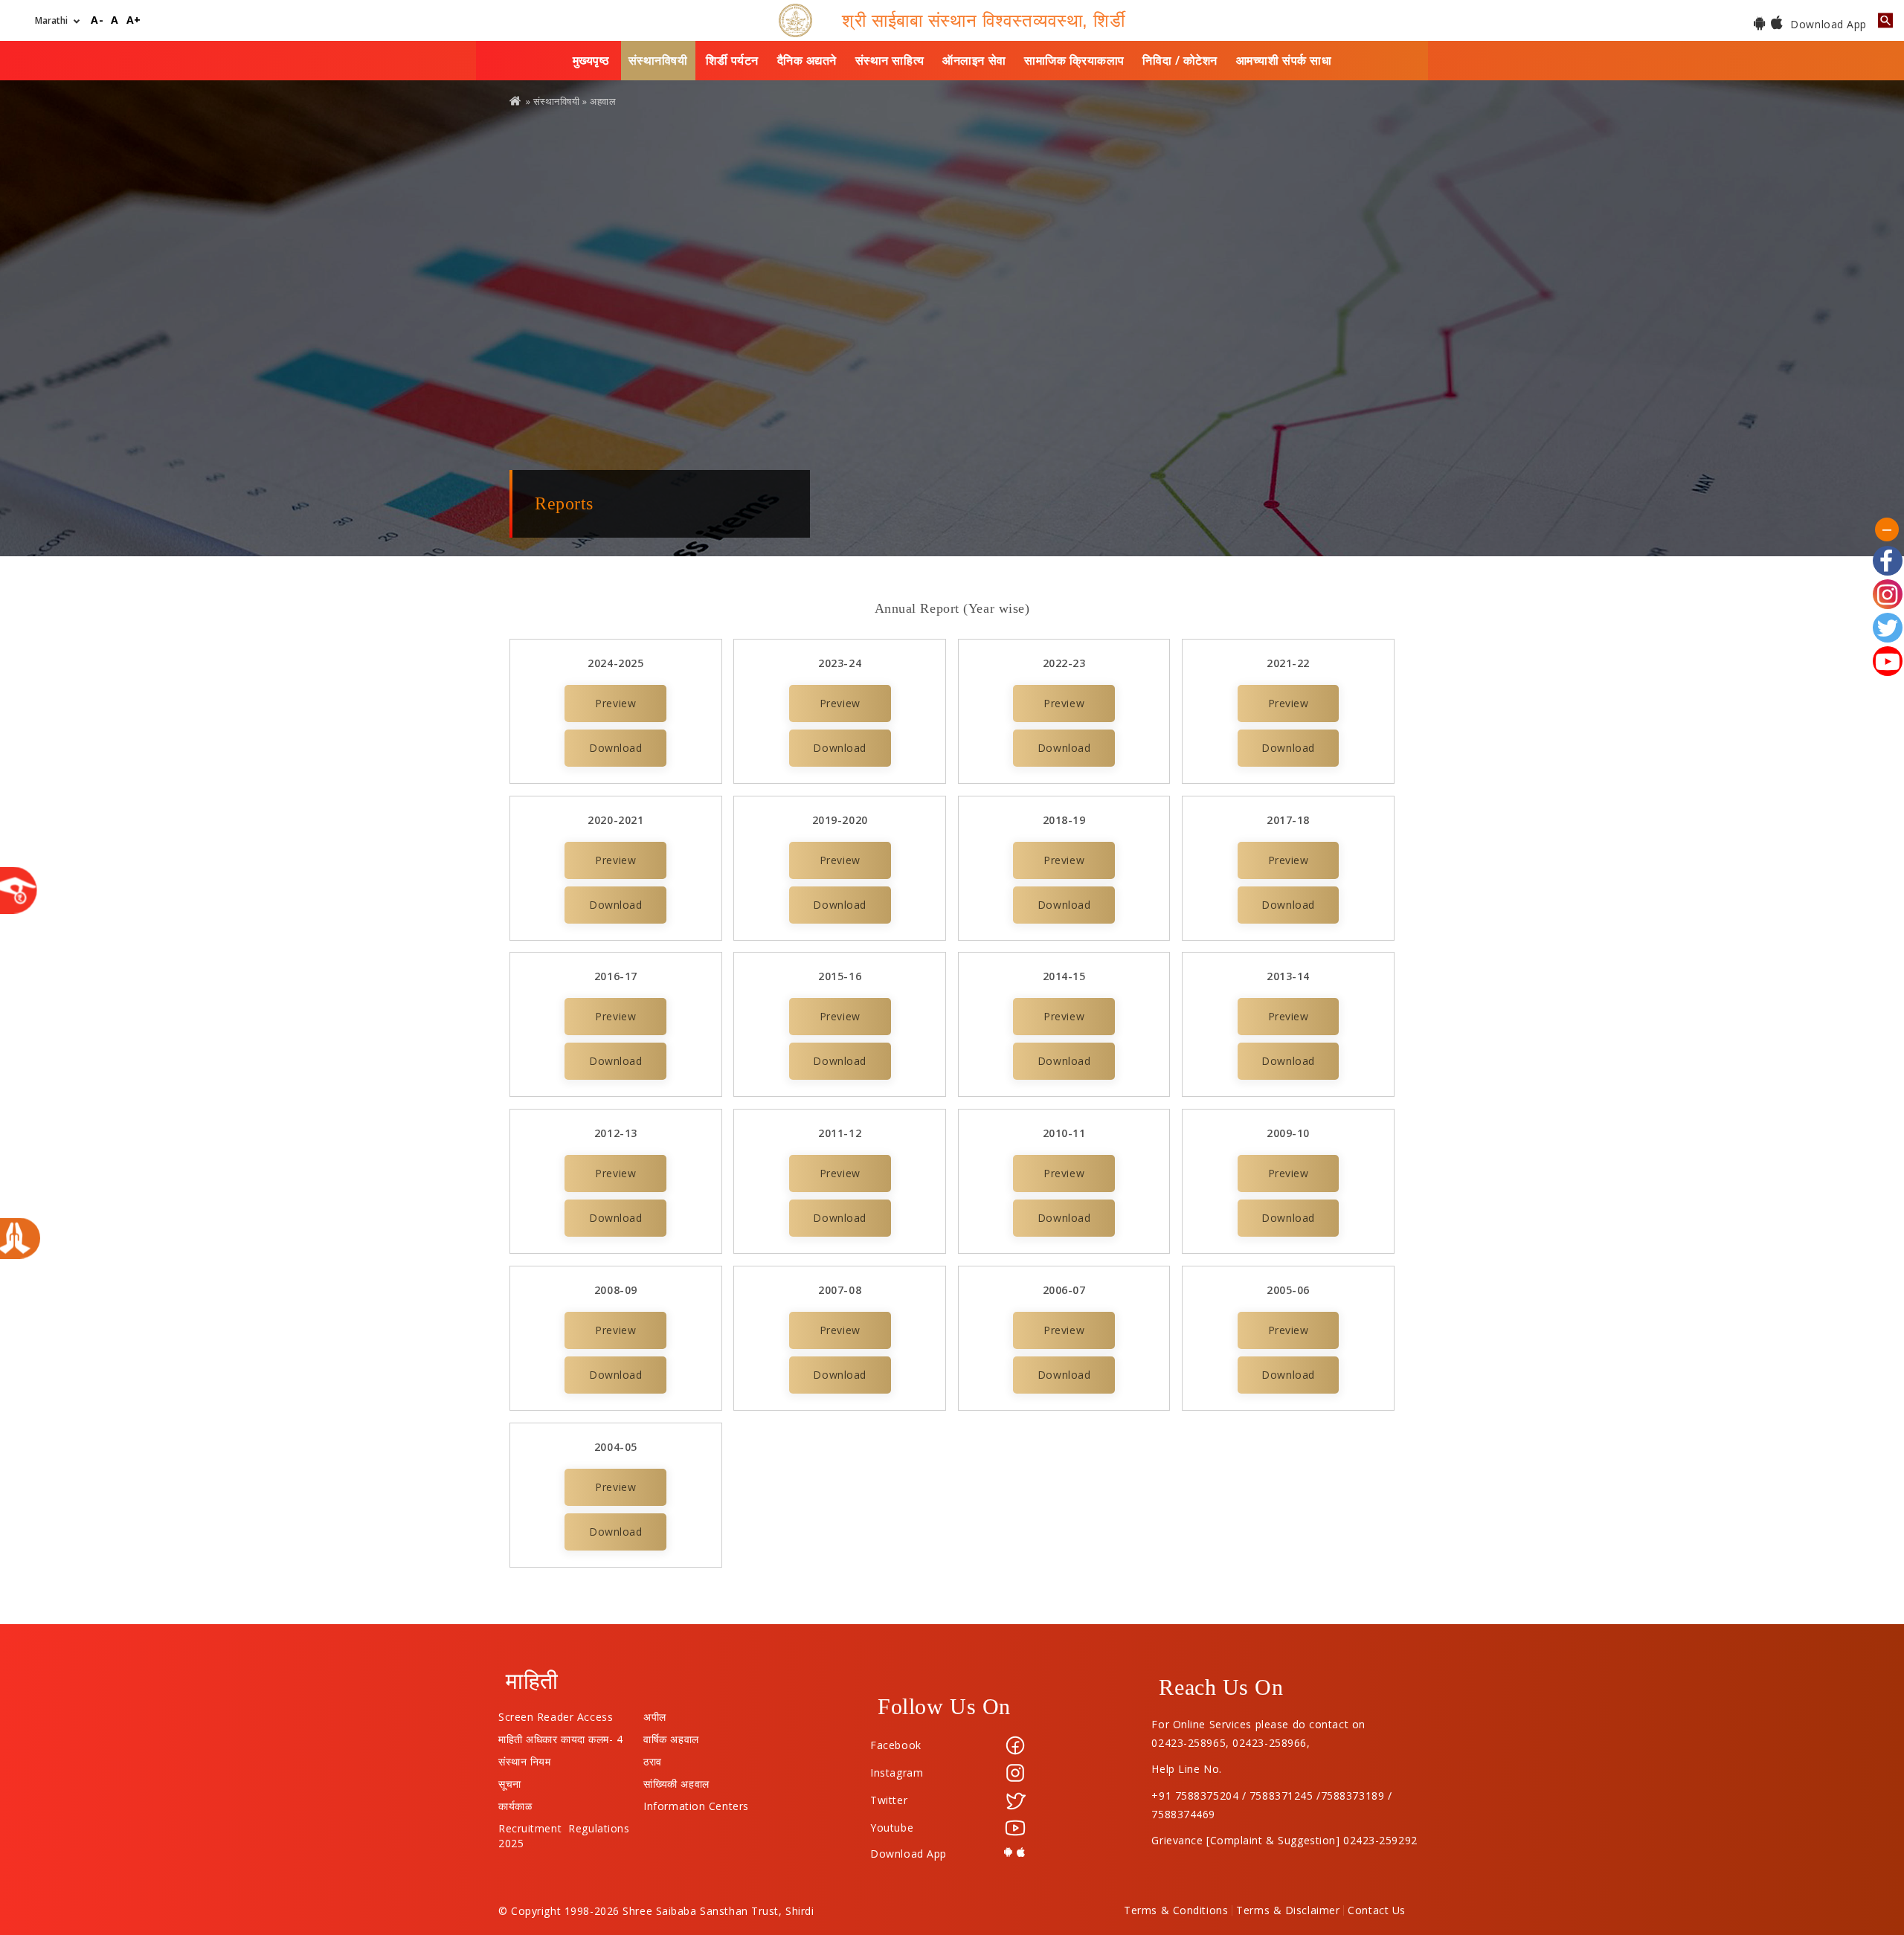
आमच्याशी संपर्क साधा (1284, 60)
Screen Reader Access (556, 1713)
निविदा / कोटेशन (1180, 60)
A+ (134, 20)
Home (516, 101)
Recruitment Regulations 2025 (564, 1825)
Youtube (892, 1828)
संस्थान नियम (524, 1758)
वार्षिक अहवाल (671, 1736)
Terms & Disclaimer (1288, 1910)
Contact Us (1377, 1910)
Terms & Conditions (1176, 1910)
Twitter (889, 1800)
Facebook (895, 1745)
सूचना (510, 1780)
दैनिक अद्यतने (807, 60)
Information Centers (696, 1803)
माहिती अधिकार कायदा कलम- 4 (561, 1736)
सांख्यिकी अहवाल (676, 1780)
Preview (615, 703)
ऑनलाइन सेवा (974, 60)
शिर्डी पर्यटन (732, 60)
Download (615, 748)
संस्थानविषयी (658, 60)
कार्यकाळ (515, 1803)
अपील (655, 1713)
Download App (1827, 24)
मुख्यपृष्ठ (591, 60)
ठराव (653, 1758)
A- (97, 20)
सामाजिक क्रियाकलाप (1074, 60)
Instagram (897, 1773)
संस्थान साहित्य (890, 60)
